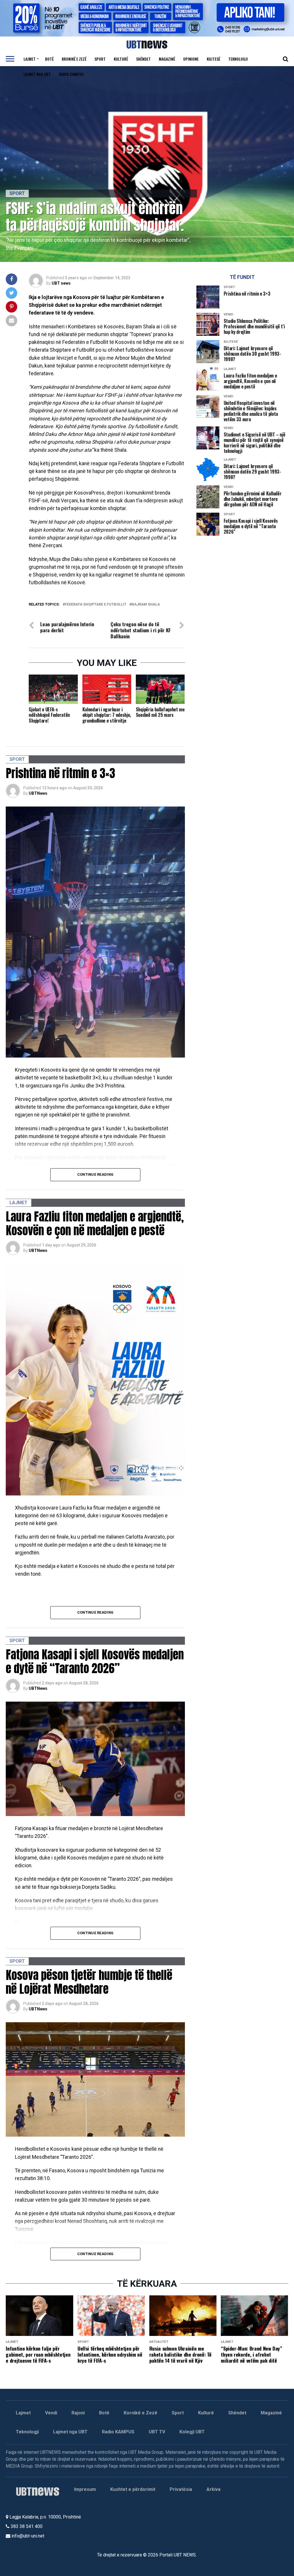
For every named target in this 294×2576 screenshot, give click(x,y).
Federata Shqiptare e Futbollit (96, 605)
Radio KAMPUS (118, 2432)
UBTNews (38, 793)
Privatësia (181, 2489)
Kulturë (121, 59)
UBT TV (157, 2432)
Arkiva (213, 2489)
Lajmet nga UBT (37, 74)
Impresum (85, 2489)
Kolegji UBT (192, 2432)
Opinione (191, 59)
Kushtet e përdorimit (133, 2489)
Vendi (51, 2413)
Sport (100, 59)
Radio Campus (71, 74)
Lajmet (30, 59)
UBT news (61, 283)
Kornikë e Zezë (141, 2413)
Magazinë (167, 59)
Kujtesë (213, 59)
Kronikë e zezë (74, 59)
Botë (49, 59)
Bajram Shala (146, 605)
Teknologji (238, 59)
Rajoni (78, 2413)
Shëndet (143, 59)
